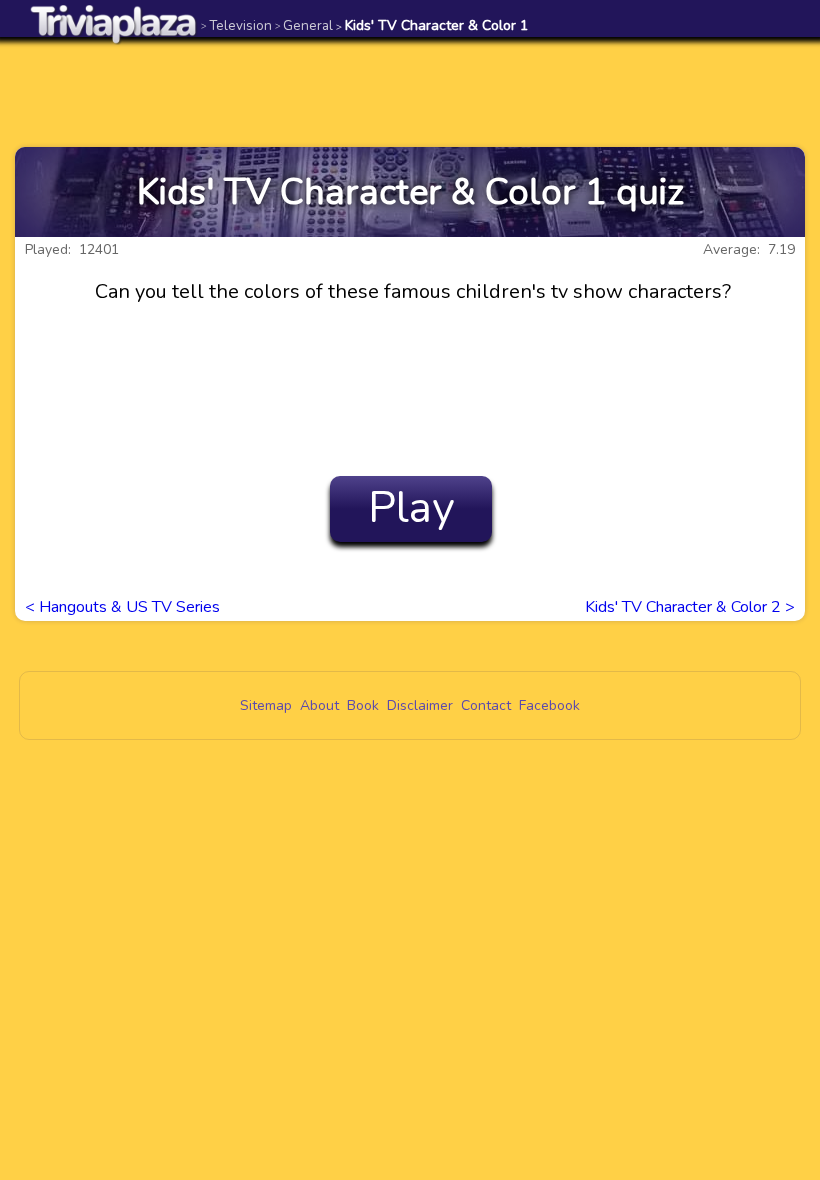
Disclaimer (420, 705)
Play (411, 508)
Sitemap (266, 705)
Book (363, 705)
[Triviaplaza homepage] (114, 23)
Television (236, 25)
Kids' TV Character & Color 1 (432, 25)
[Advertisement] (410, 92)
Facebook (549, 705)
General (304, 25)
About (319, 705)
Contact (486, 705)
